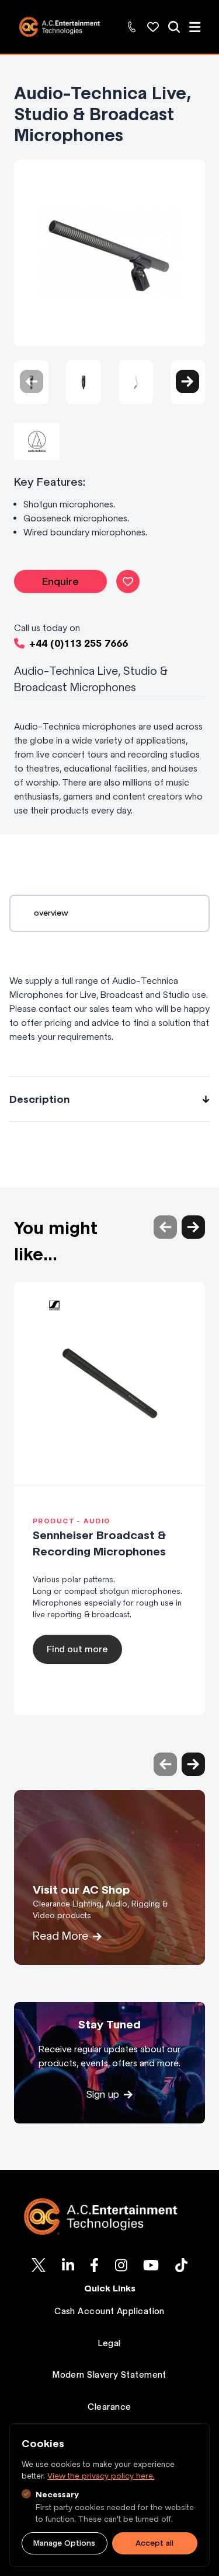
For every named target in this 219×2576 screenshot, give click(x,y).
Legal (109, 2343)
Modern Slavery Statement (109, 2375)
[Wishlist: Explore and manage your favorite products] (153, 27)
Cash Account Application (109, 2311)
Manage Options (64, 2543)
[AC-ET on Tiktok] (181, 2265)
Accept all (154, 2543)
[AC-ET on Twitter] (39, 2265)
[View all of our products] (174, 27)
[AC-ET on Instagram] (121, 2265)
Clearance (109, 2407)
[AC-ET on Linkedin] (68, 2265)
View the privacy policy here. (101, 2476)
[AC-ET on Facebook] (94, 2265)
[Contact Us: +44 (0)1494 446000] (132, 27)
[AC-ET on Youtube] (151, 2265)
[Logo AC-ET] (109, 2216)
